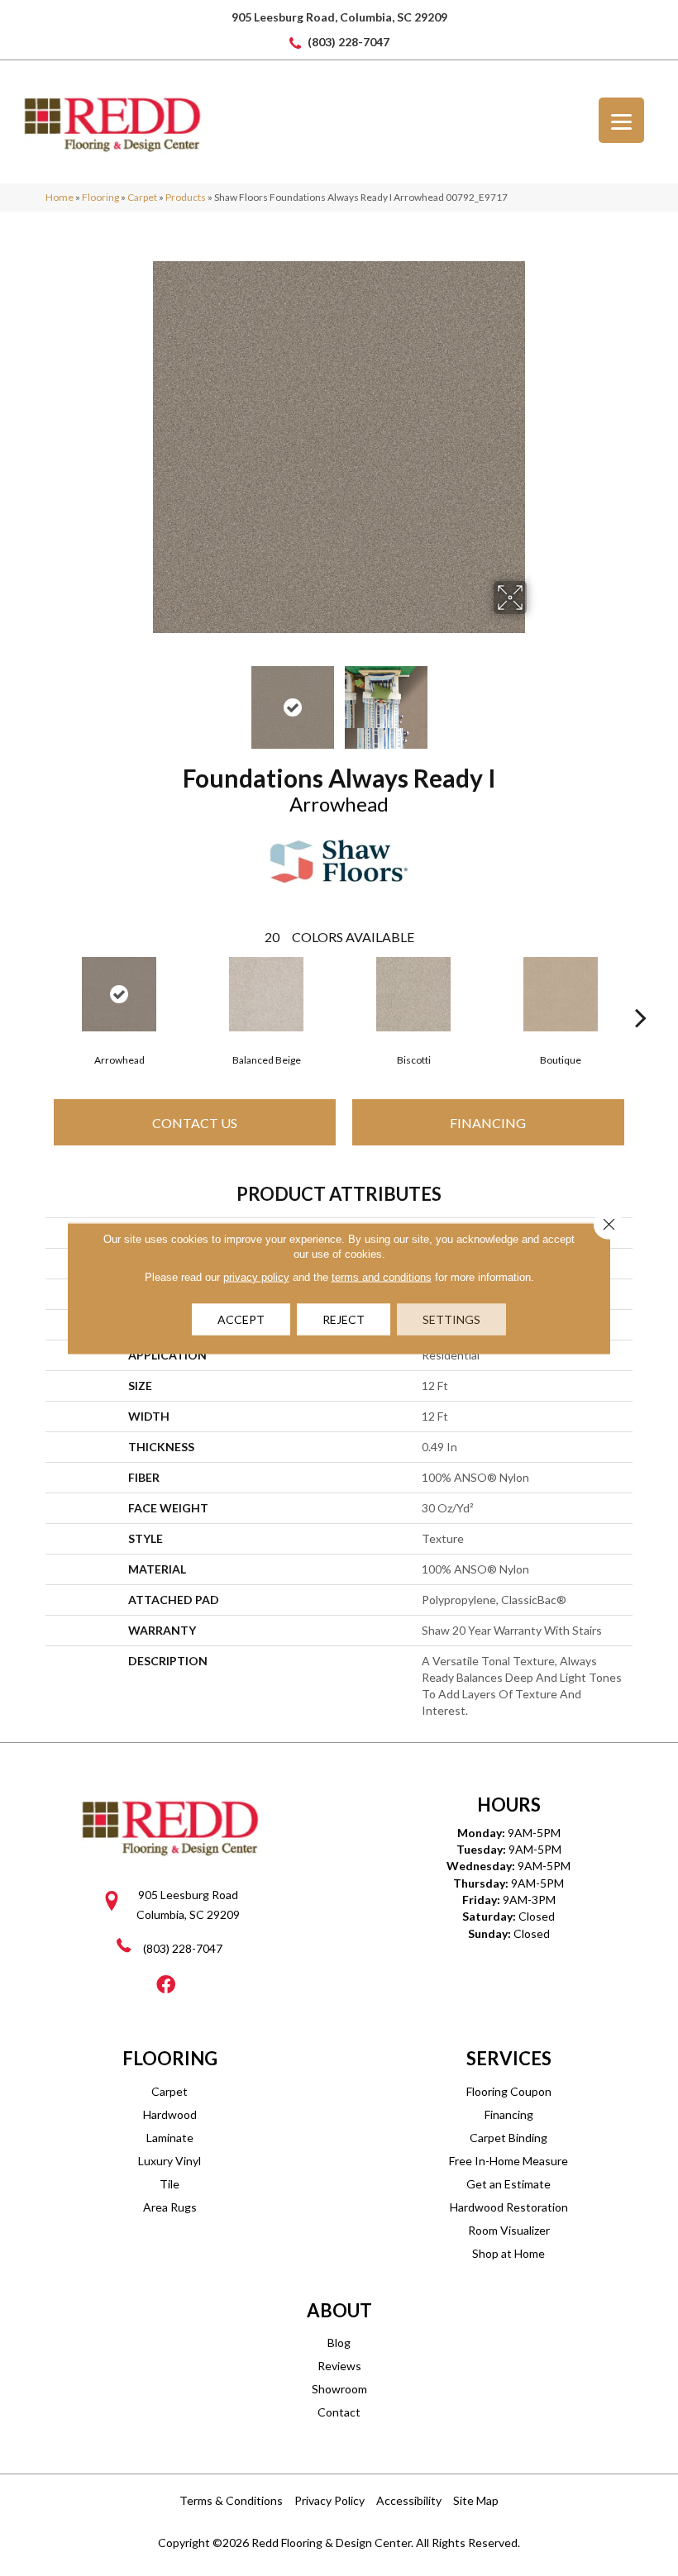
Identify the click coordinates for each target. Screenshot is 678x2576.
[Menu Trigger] (621, 120)
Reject (344, 1319)
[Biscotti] (413, 994)
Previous (141, 699)
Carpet (142, 197)
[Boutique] (561, 994)
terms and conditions (382, 1276)
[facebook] (166, 1986)
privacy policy (256, 1276)
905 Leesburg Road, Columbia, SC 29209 (339, 17)
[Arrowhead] (119, 994)
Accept (241, 1319)
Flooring (100, 197)
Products (186, 197)
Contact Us (195, 1123)
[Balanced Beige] (266, 994)
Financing (488, 1123)
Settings (451, 1319)
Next (537, 699)
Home (60, 197)
